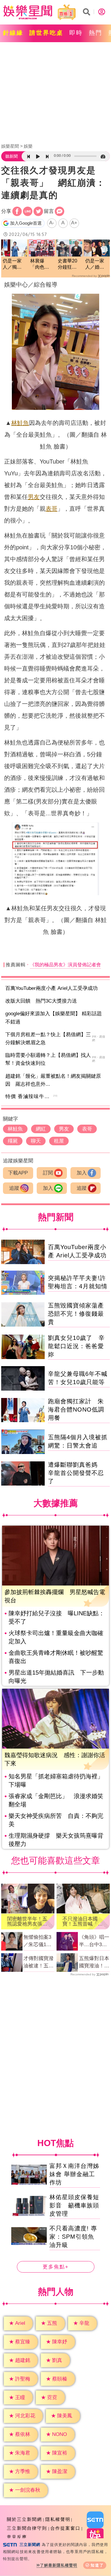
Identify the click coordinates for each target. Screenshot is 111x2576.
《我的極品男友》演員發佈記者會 (65, 965)
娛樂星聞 (10, 146)
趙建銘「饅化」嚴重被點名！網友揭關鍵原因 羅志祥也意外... (53, 1080)
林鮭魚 (20, 423)
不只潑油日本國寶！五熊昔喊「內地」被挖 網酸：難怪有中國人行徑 (83, 1921)
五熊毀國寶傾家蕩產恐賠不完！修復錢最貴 (76, 1314)
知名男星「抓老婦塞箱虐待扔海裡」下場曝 (56, 1780)
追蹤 (14, 1188)
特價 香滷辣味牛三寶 (30, 1096)
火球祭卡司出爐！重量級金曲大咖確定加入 (56, 1637)
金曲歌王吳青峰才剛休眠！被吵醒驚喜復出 (56, 1657)
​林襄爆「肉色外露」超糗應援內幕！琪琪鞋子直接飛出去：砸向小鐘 (40, 264)
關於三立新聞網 (24, 2519)
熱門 (96, 33)
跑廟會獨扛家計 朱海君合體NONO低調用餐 (76, 1409)
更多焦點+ (56, 2267)
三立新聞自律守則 (27, 2528)
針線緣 (13, 33)
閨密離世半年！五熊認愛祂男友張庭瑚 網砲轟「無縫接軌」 (27, 1921)
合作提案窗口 (65, 2528)
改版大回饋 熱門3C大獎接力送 (41, 1001)
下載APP (18, 1173)
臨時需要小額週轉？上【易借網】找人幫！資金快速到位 (48, 1059)
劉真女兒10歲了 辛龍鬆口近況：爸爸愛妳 (76, 1346)
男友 (34, 497)
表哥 (52, 509)
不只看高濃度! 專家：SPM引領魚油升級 (73, 2237)
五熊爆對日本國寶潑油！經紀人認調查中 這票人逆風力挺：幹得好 (94, 1963)
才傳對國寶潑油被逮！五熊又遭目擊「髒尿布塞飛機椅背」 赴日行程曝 (38, 1963)
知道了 (97, 2565)
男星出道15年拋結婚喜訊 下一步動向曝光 (56, 1677)
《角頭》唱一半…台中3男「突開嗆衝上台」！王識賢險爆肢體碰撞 (94, 1941)
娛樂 (28, 146)
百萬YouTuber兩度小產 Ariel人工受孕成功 (52, 988)
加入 (82, 1173)
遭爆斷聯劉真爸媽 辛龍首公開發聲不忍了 (76, 1473)
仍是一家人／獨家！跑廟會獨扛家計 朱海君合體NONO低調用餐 (12, 264)
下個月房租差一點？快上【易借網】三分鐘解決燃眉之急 (48, 1039)
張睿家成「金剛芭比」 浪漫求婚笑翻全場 (56, 1800)
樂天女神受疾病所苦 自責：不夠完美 (56, 1820)
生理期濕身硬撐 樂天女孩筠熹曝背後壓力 (56, 1840)
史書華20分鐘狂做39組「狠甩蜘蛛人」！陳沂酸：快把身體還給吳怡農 (67, 264)
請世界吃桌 (46, 33)
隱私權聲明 (58, 2519)
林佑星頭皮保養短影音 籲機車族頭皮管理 (74, 2205)
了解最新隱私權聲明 (59, 2565)
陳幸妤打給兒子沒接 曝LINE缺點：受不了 (57, 1617)
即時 (76, 33)
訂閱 (48, 1173)
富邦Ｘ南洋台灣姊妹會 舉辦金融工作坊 (74, 2174)
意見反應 (17, 2537)
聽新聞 (12, 156)
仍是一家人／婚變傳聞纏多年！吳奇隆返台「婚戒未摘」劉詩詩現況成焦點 (95, 264)
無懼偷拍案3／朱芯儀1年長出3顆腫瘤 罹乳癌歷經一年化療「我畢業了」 (39, 1941)
